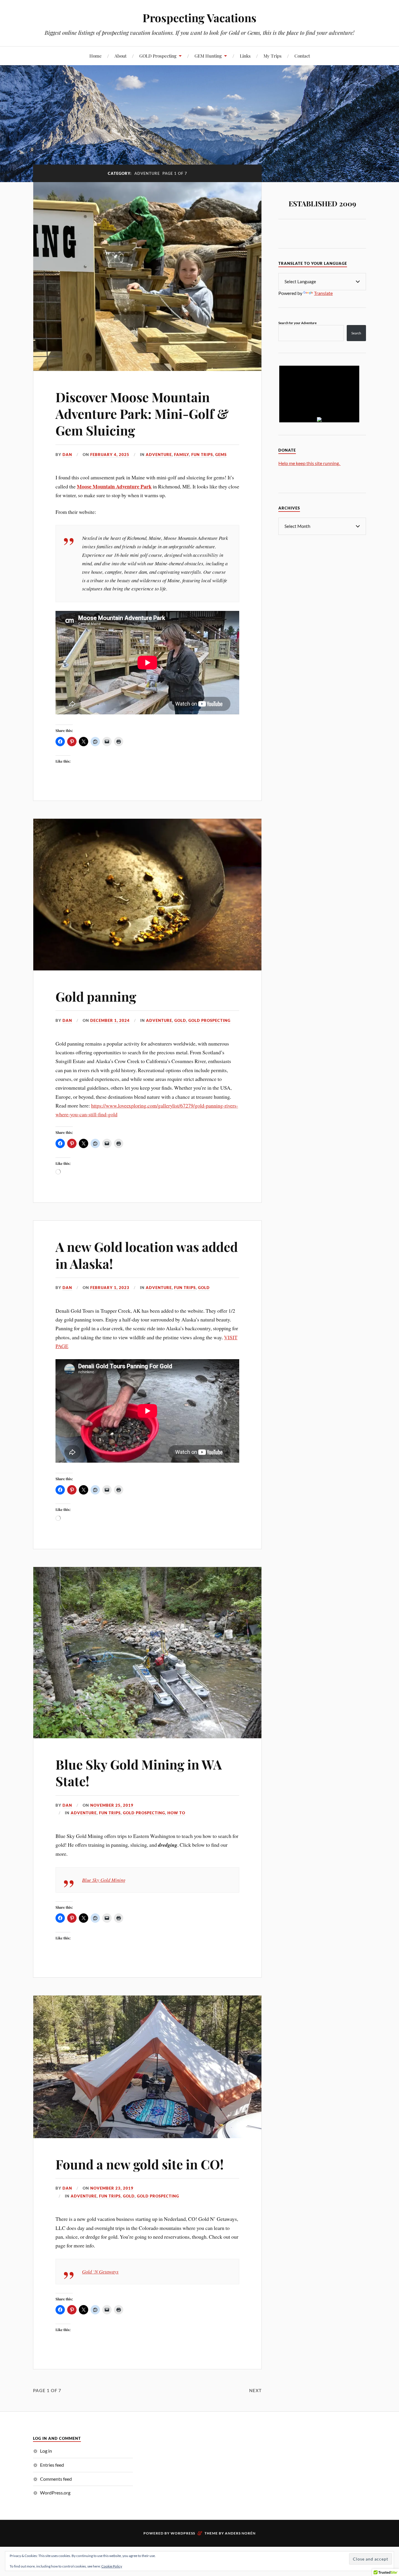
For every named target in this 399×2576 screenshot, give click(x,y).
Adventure (159, 455)
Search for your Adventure (297, 323)
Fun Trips (202, 455)
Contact (302, 56)
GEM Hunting (208, 56)
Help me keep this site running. (309, 463)
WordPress (183, 2533)
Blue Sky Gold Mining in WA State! (139, 1772)
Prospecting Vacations (199, 18)
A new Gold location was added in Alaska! (147, 1255)
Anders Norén (240, 2533)
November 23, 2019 (112, 2188)
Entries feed (52, 2465)
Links (245, 56)
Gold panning (96, 996)
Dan (67, 455)
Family (182, 455)
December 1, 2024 (110, 1020)
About (120, 56)
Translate (323, 293)
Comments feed (56, 2479)
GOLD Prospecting (158, 56)
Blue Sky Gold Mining (104, 1880)
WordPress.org (55, 2493)
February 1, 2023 (110, 1288)
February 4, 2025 (110, 455)
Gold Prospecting (209, 1020)
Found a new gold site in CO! (140, 2164)
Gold (180, 1020)
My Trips (273, 56)
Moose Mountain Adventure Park (114, 486)
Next (255, 2390)
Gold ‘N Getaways (100, 2272)
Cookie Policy (112, 2566)
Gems (221, 455)
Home (96, 56)
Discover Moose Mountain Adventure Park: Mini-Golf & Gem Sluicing (142, 414)
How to (176, 1813)
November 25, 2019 (112, 1805)
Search (356, 333)
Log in (46, 2451)
